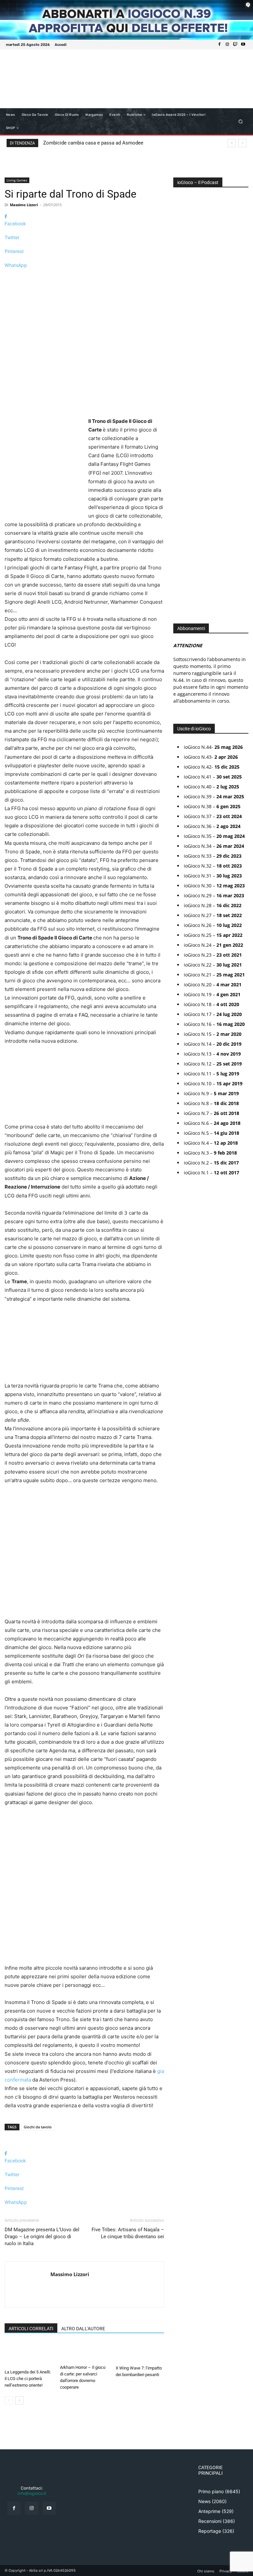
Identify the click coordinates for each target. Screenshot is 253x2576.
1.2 (181, 382)
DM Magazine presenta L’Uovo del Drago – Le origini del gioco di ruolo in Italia (42, 2237)
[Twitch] (235, 45)
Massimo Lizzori (24, 205)
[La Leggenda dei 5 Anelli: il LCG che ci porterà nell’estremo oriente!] (29, 2354)
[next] (242, 143)
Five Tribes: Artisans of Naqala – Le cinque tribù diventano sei (128, 2233)
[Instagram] (227, 45)
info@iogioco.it (32, 2493)
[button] (241, 122)
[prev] (232, 143)
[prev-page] (9, 2400)
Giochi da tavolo (38, 2127)
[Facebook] (219, 45)
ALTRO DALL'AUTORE (83, 2329)
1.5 (181, 391)
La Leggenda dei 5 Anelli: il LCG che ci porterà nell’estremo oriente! (28, 2379)
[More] (84, 277)
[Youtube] (243, 45)
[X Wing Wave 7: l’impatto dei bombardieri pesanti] (140, 2352)
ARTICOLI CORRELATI (31, 2329)
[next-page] (19, 2400)
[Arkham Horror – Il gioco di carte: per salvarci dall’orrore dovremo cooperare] (84, 2352)
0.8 (181, 362)
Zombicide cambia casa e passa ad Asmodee (93, 143)
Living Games (17, 180)
